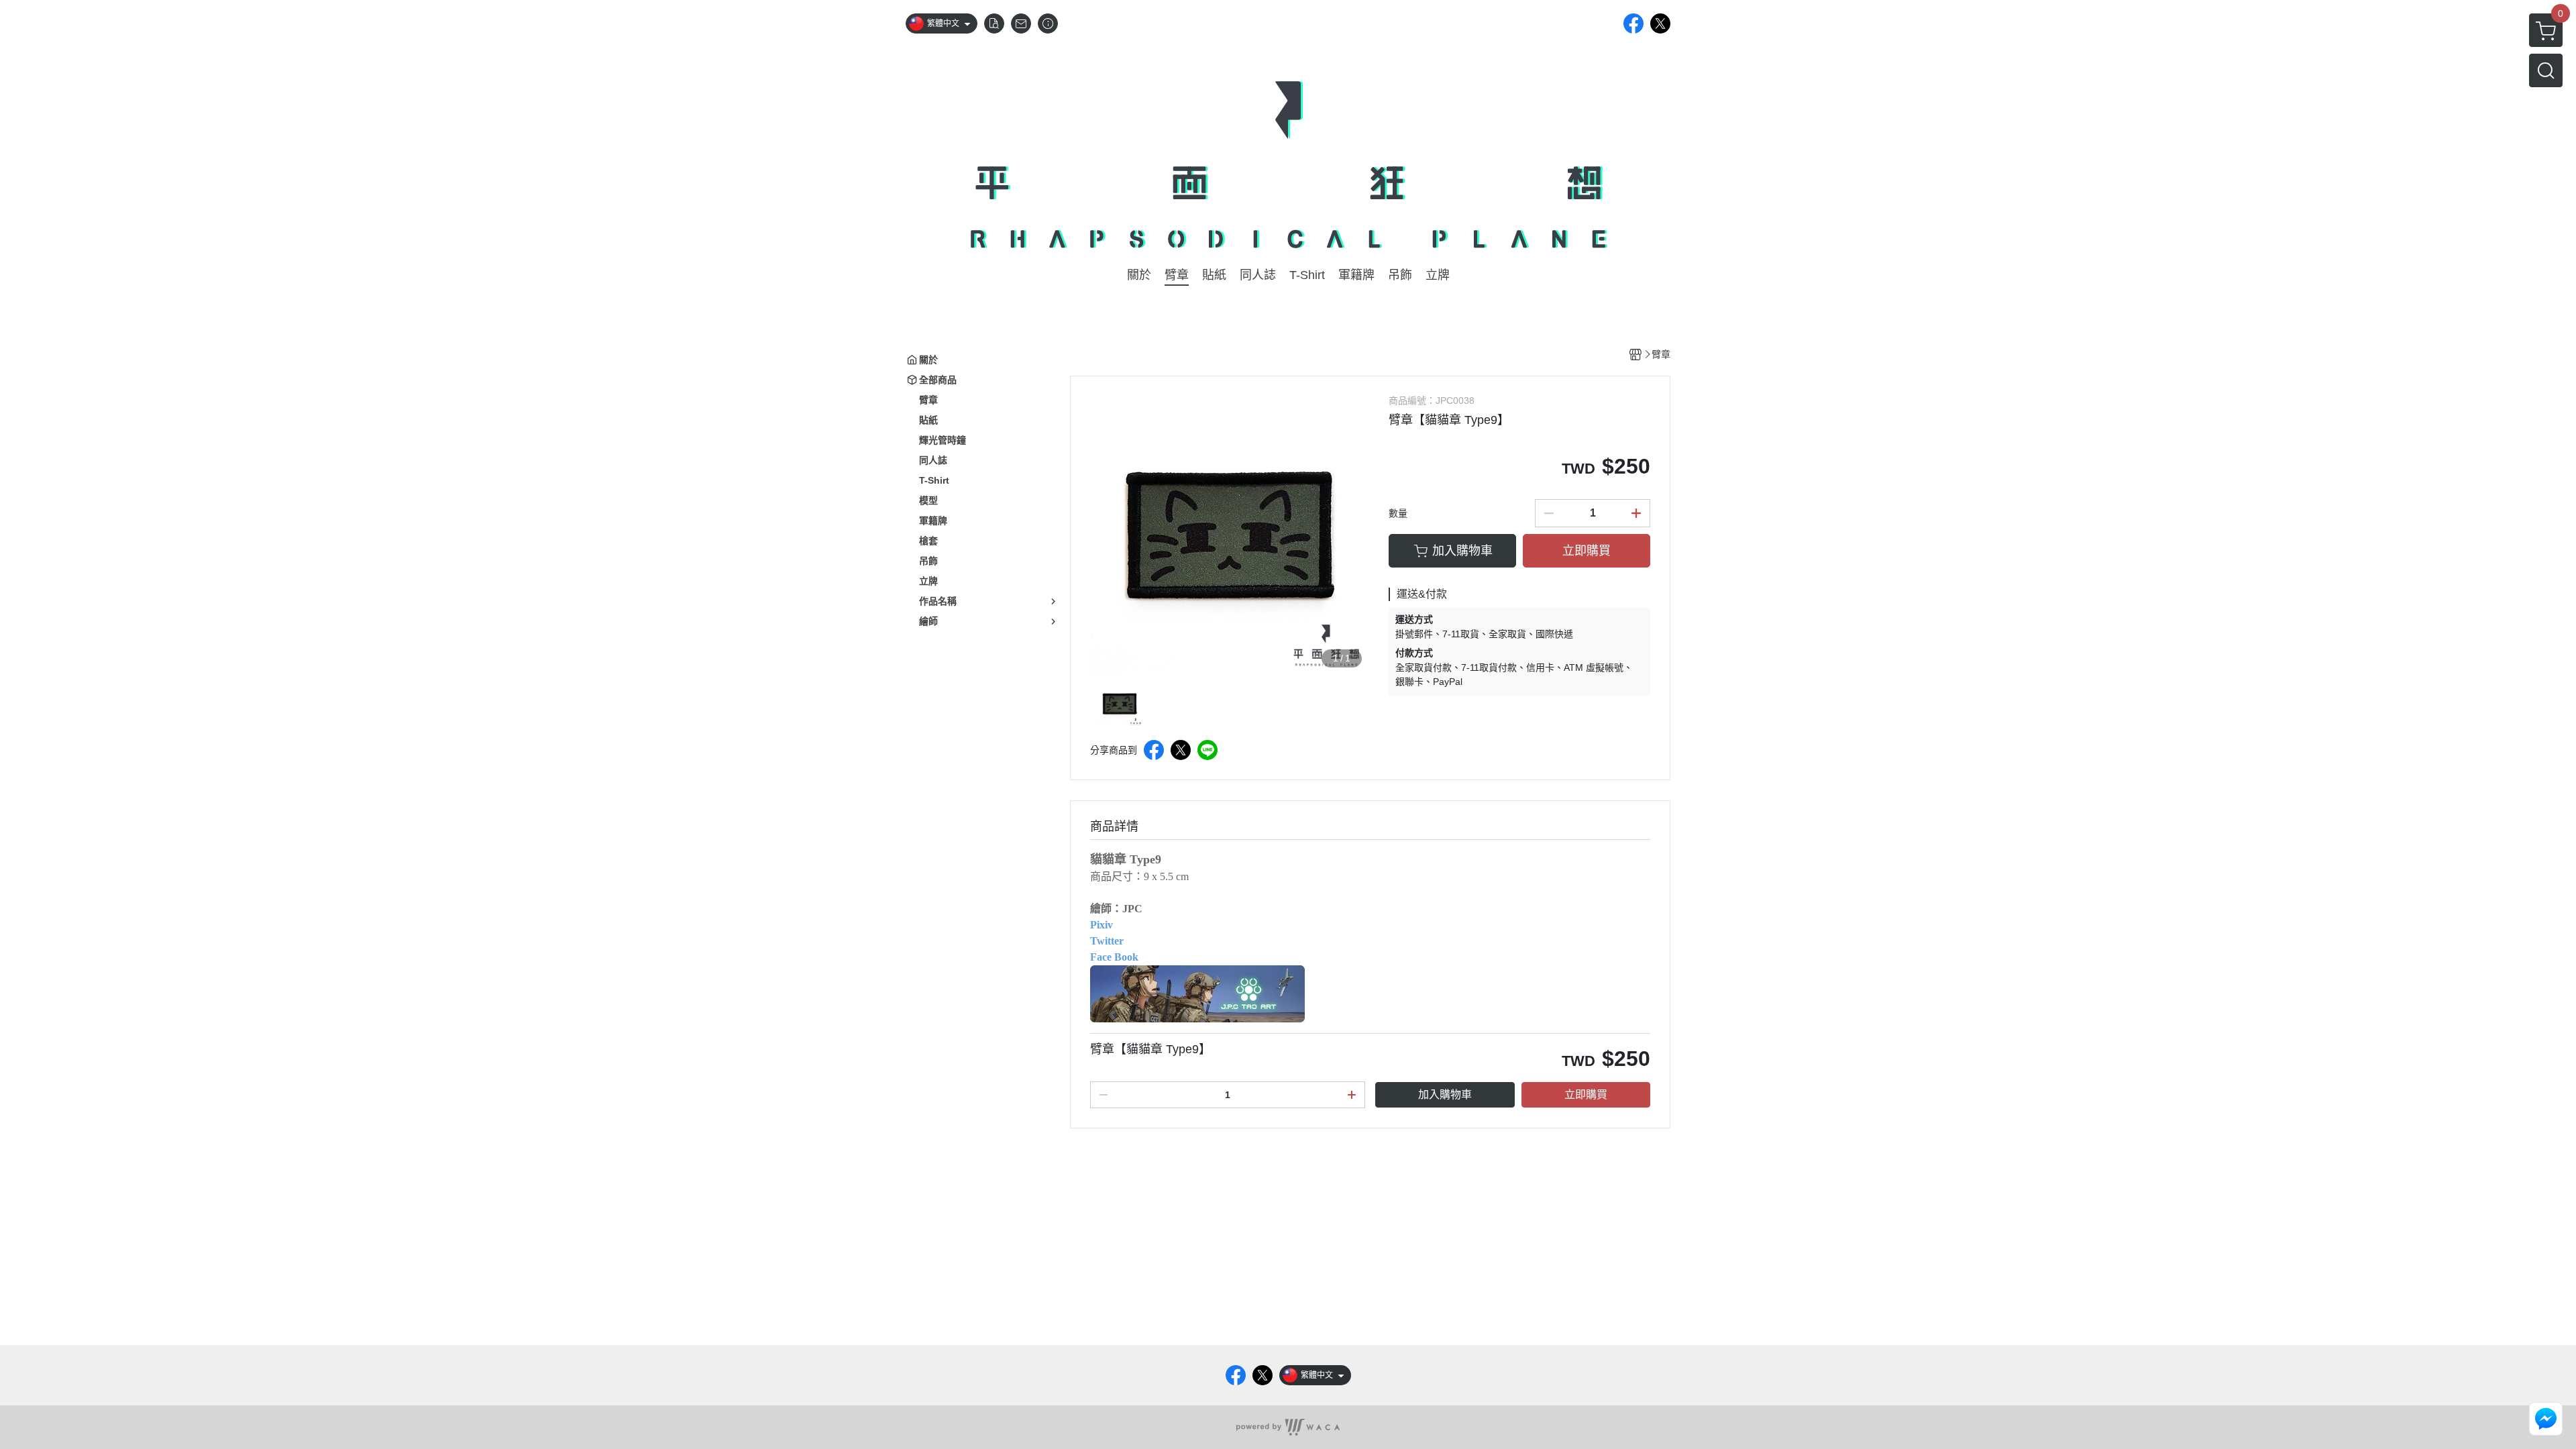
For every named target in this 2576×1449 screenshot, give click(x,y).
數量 (1398, 513)
